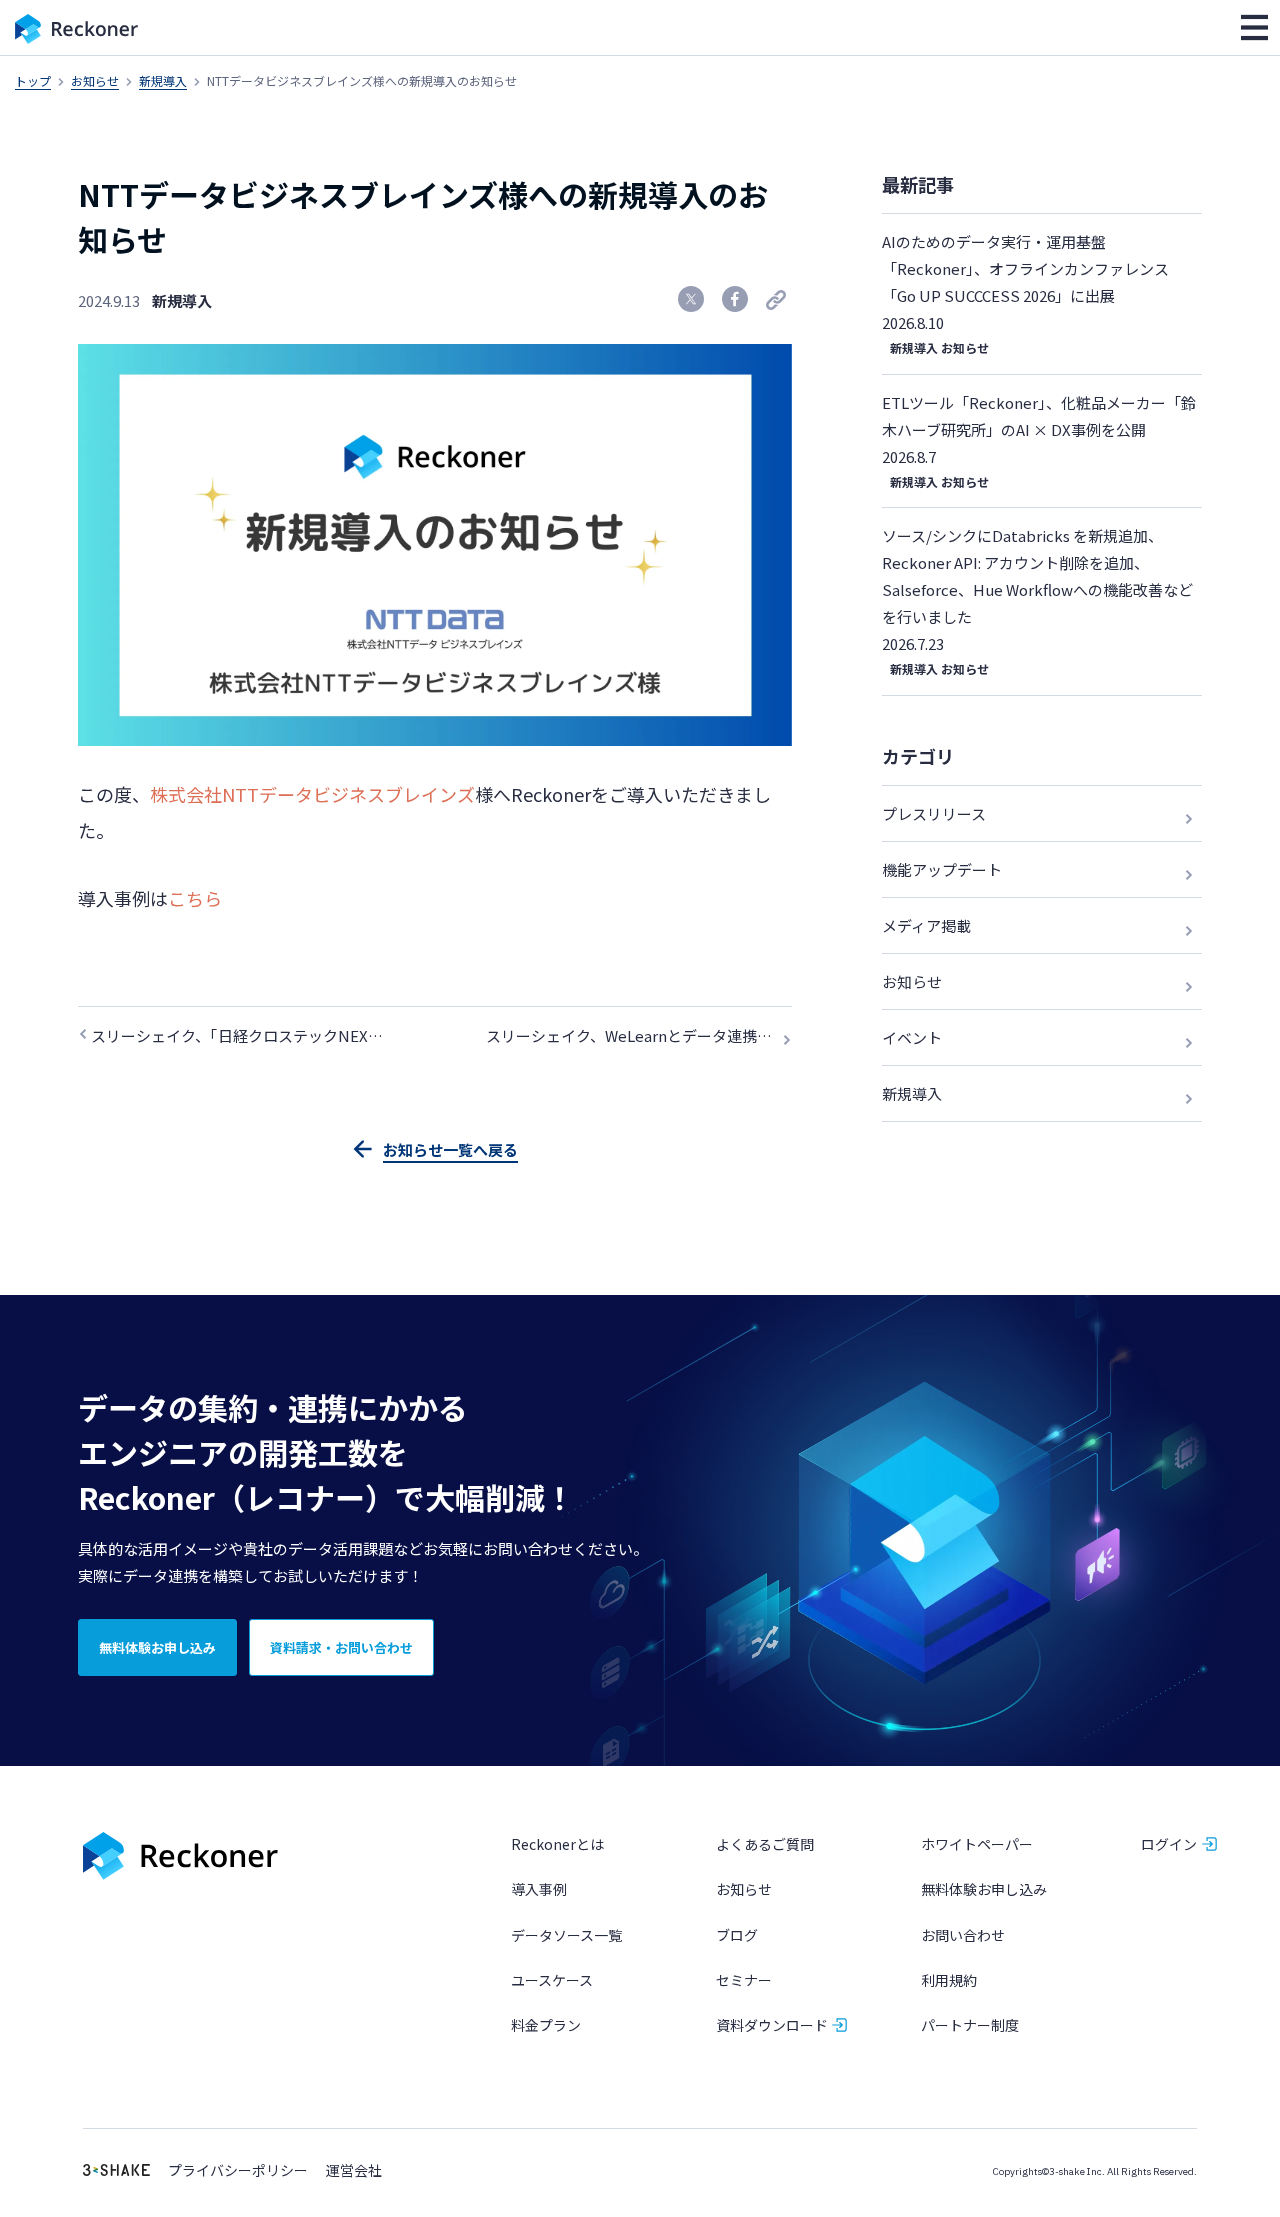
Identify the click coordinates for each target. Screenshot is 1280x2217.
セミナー (744, 1980)
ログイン (1169, 1844)
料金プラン (546, 2025)
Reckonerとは (557, 1844)
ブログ (737, 1935)
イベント (912, 1037)
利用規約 (949, 1980)
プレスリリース (934, 813)
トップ (33, 80)
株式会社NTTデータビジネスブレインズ (312, 794)
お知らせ (95, 80)
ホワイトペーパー (977, 1844)
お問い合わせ (963, 1935)
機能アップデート (942, 869)
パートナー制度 (970, 2025)
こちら (195, 898)
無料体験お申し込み (984, 1889)
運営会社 (354, 2170)
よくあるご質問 (765, 1844)
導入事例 (539, 1889)
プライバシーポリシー (238, 2170)
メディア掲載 (926, 925)
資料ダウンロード (772, 2025)
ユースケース (552, 1980)
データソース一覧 (566, 1935)
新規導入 (163, 80)
